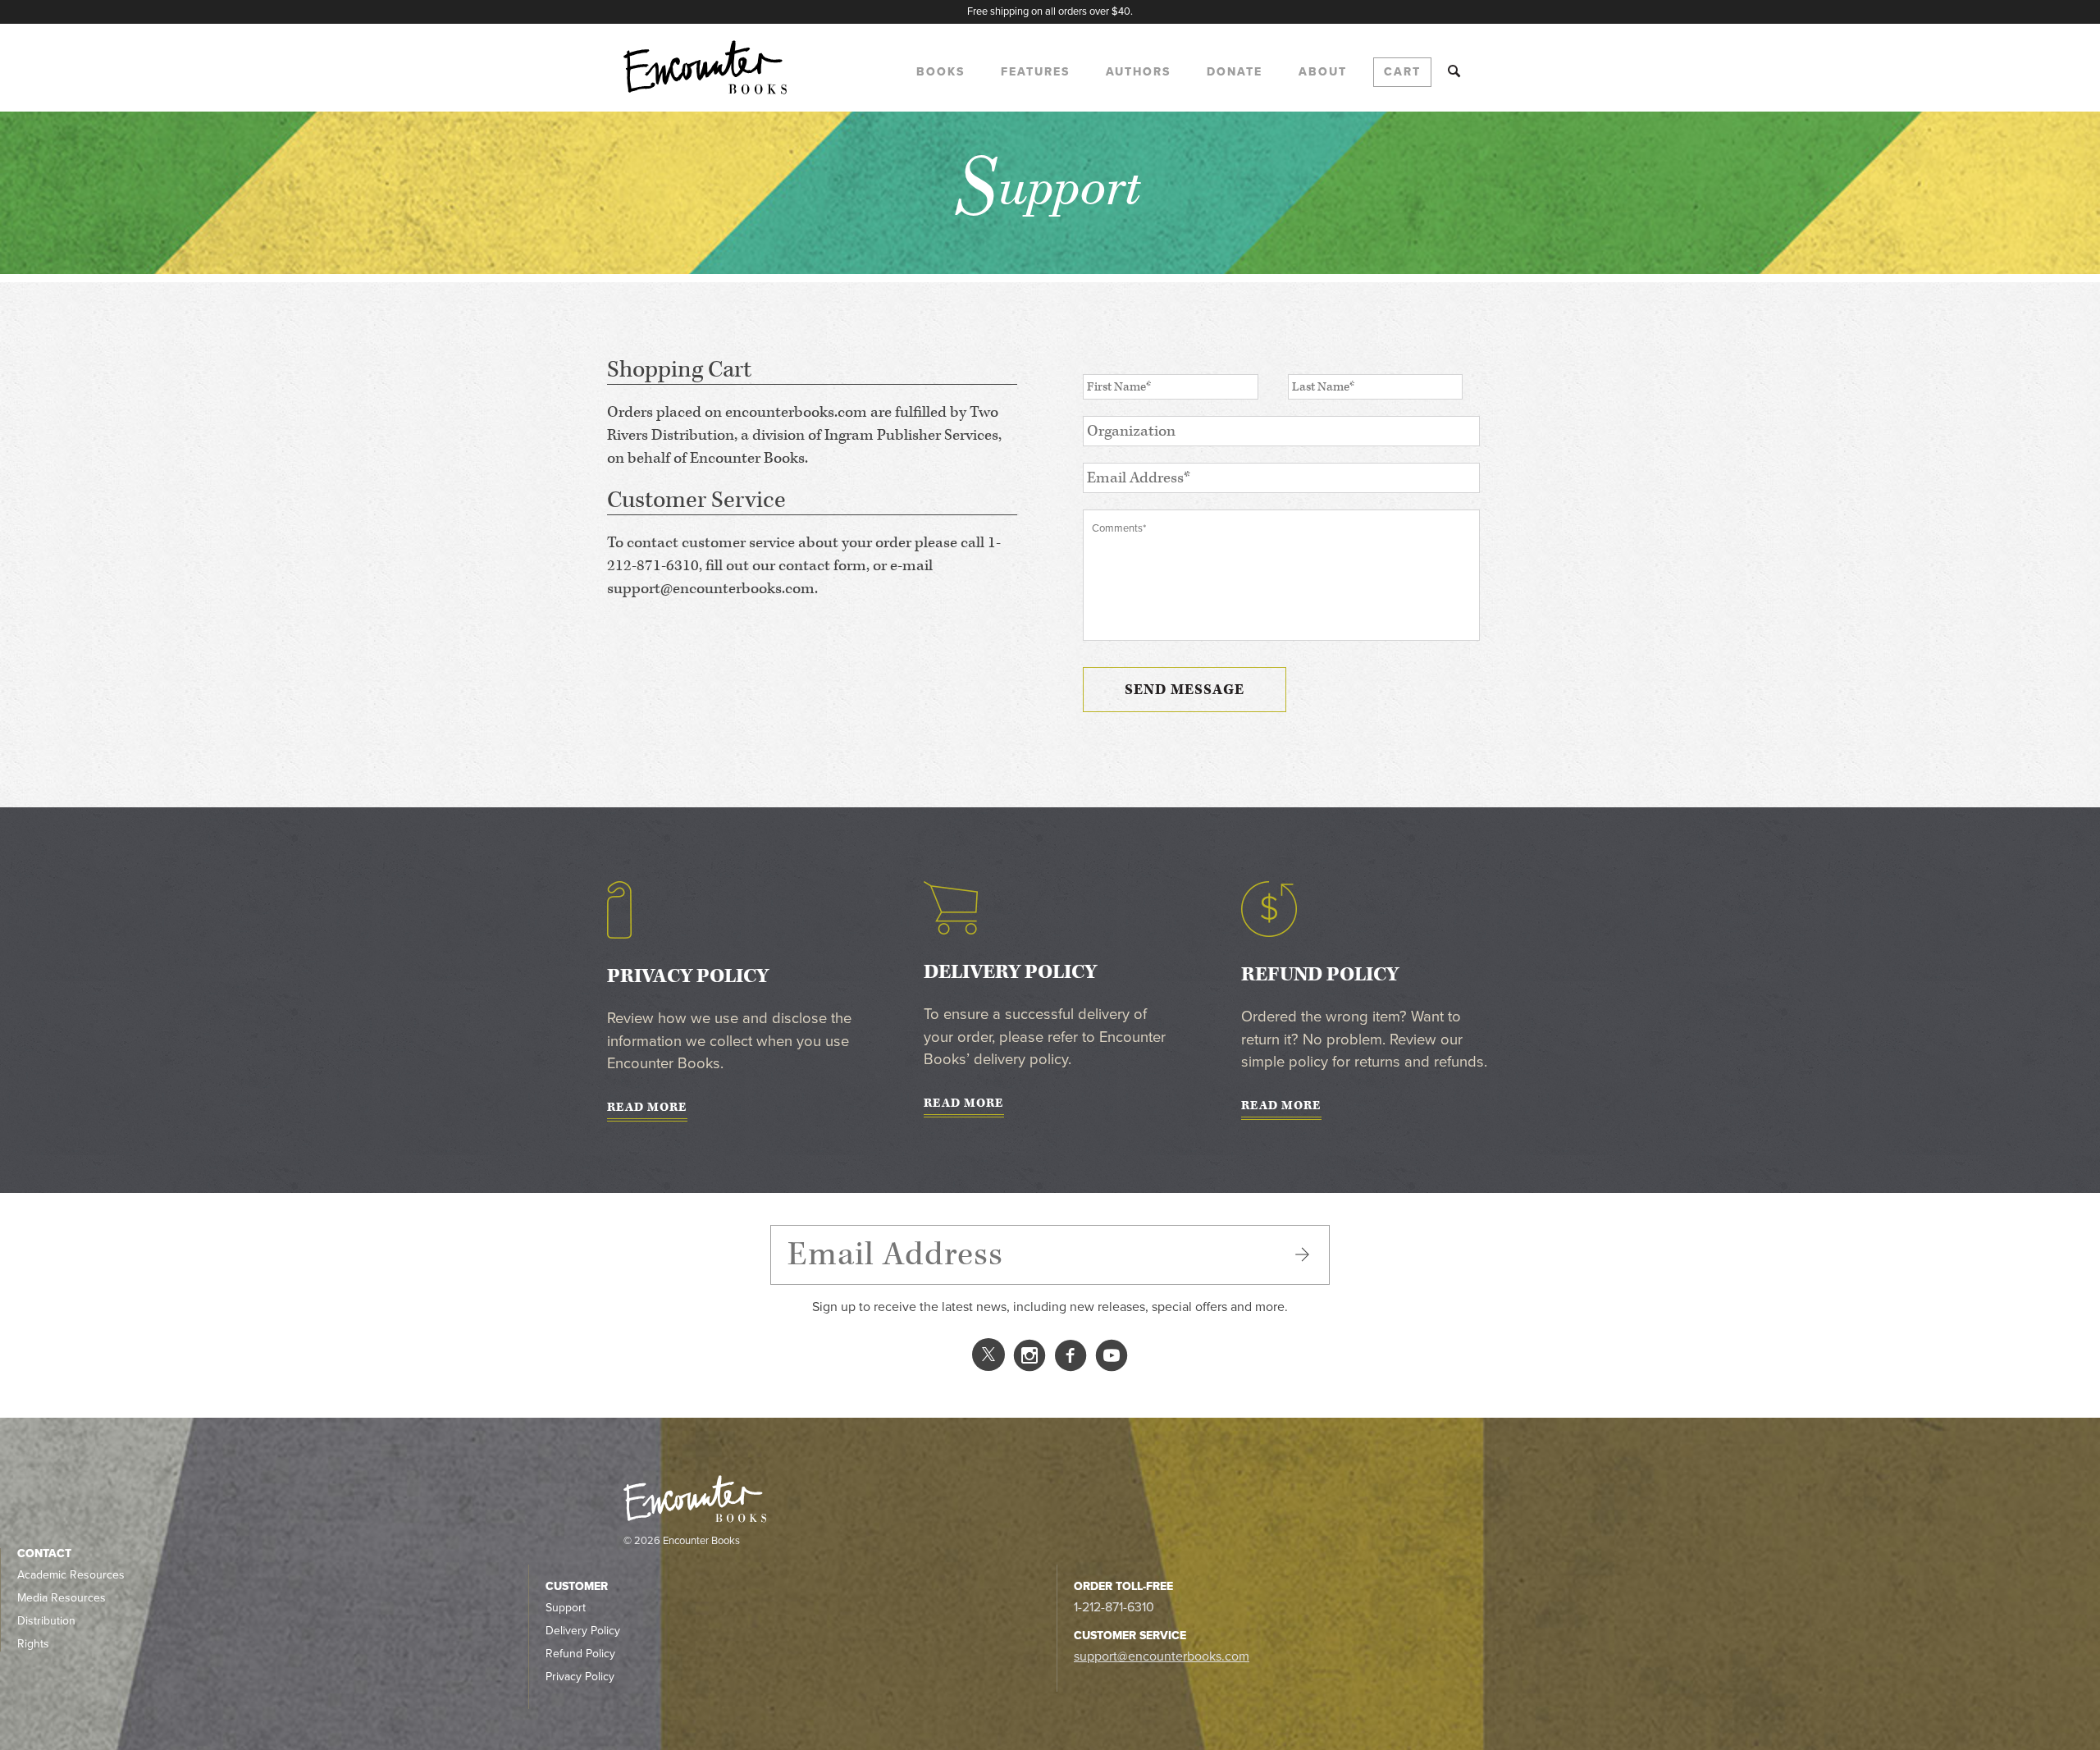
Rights (33, 1644)
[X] (988, 1360)
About (1323, 72)
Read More (647, 1108)
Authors (1138, 72)
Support (566, 1608)
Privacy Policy (580, 1677)
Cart (1402, 72)
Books (940, 72)
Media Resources (62, 1598)
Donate (1235, 72)
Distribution (46, 1621)
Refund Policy (580, 1654)
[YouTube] (1112, 1359)
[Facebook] (1071, 1359)
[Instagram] (1029, 1359)
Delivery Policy (583, 1631)
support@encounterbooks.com (1162, 1656)
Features (1035, 72)
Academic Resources (71, 1575)
